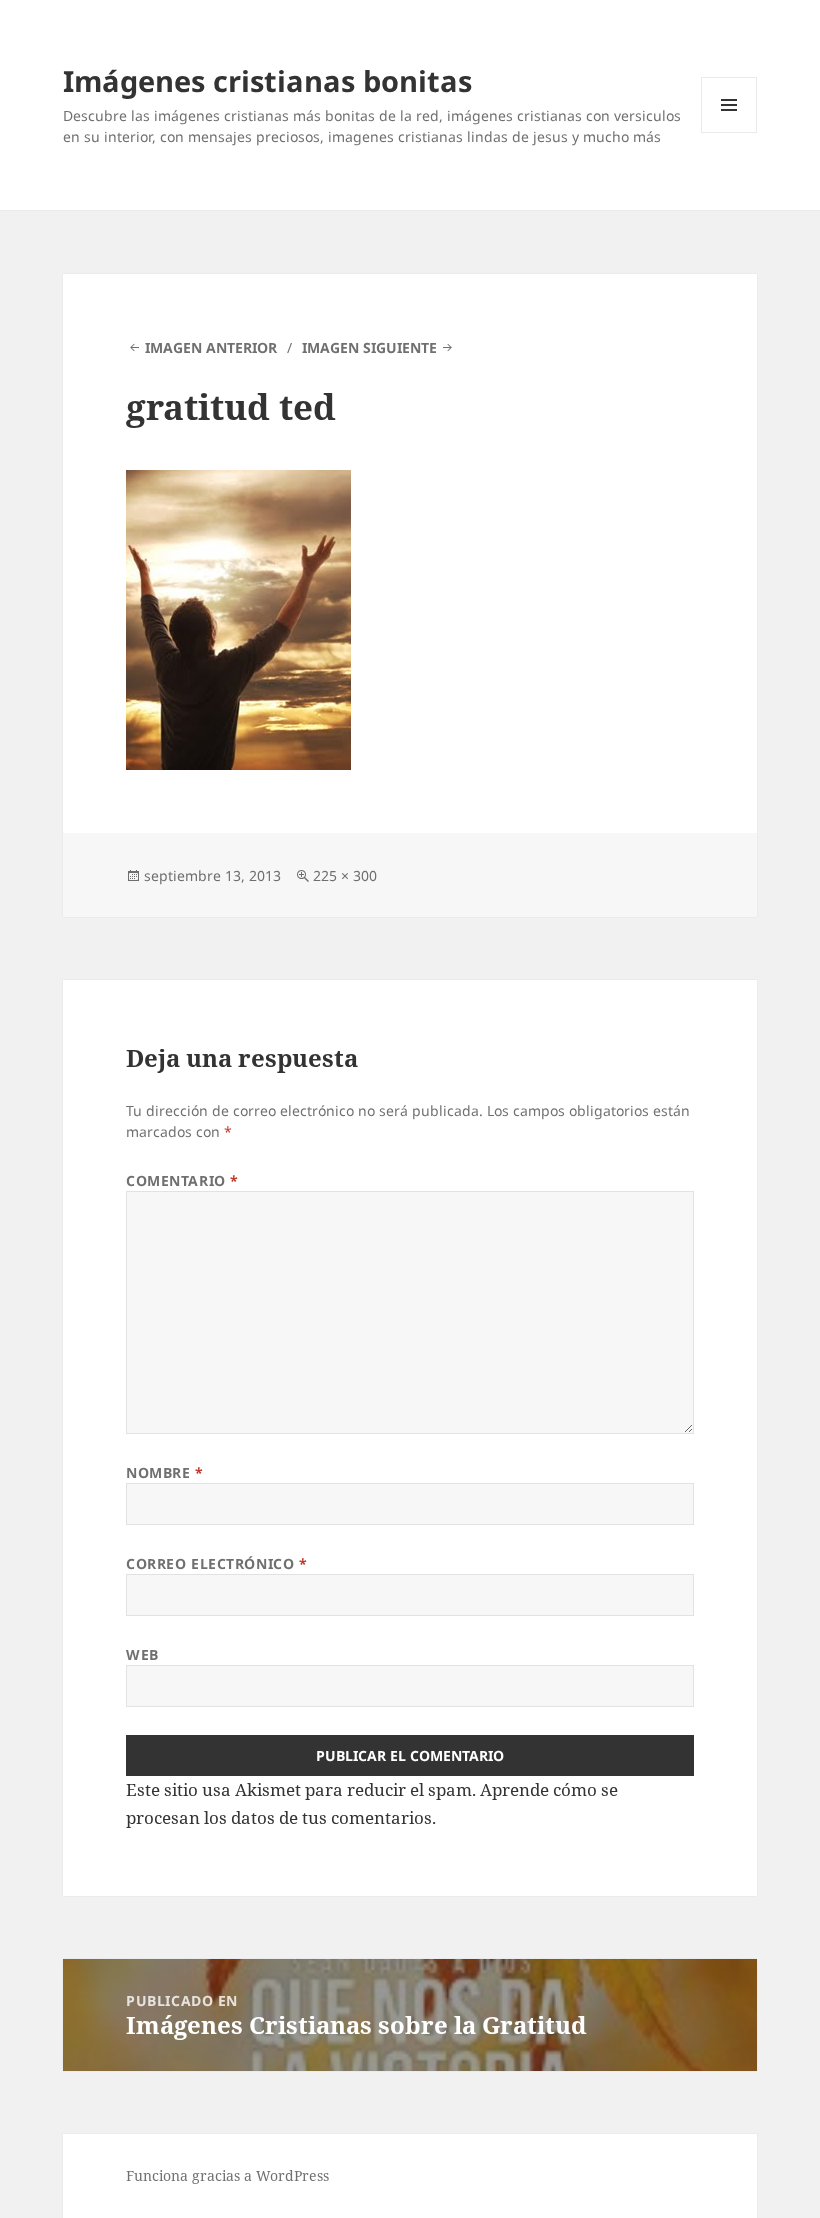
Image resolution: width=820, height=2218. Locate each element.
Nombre (164, 1472)
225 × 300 (345, 875)
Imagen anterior (211, 347)
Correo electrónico (216, 1563)
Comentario (182, 1180)
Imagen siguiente (369, 347)
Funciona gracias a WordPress (227, 2175)
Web (142, 1654)
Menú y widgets (729, 132)
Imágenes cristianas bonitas (267, 80)
